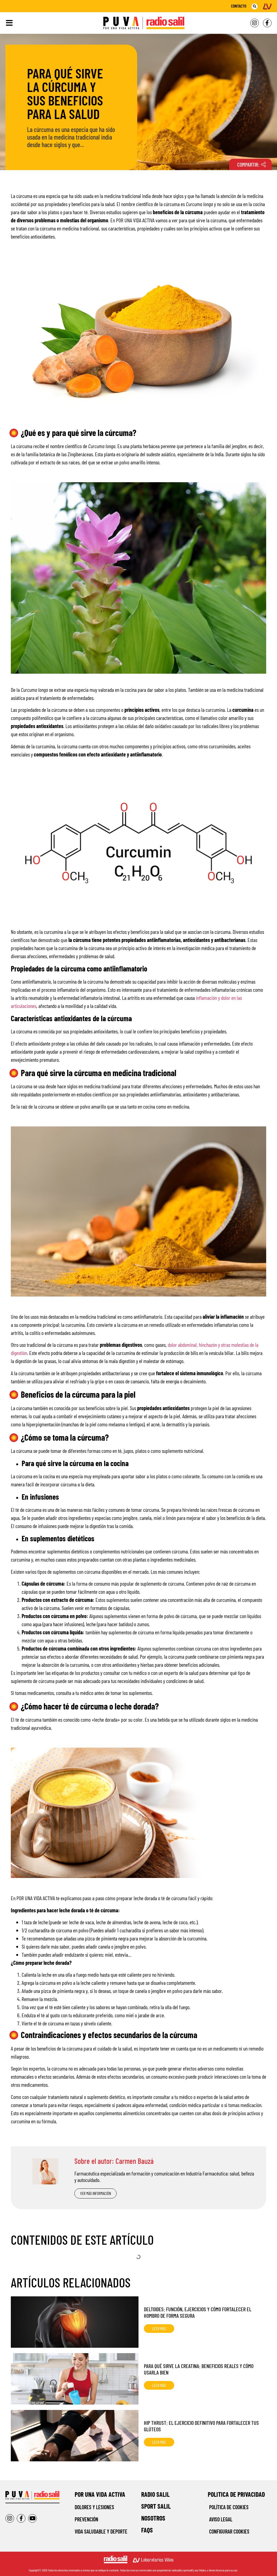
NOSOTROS (153, 2518)
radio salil (155, 2494)
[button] (255, 6)
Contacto (239, 6)
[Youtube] (32, 2518)
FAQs (147, 2530)
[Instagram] (255, 23)
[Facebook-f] (267, 23)
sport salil (156, 2506)
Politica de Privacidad (236, 2494)
